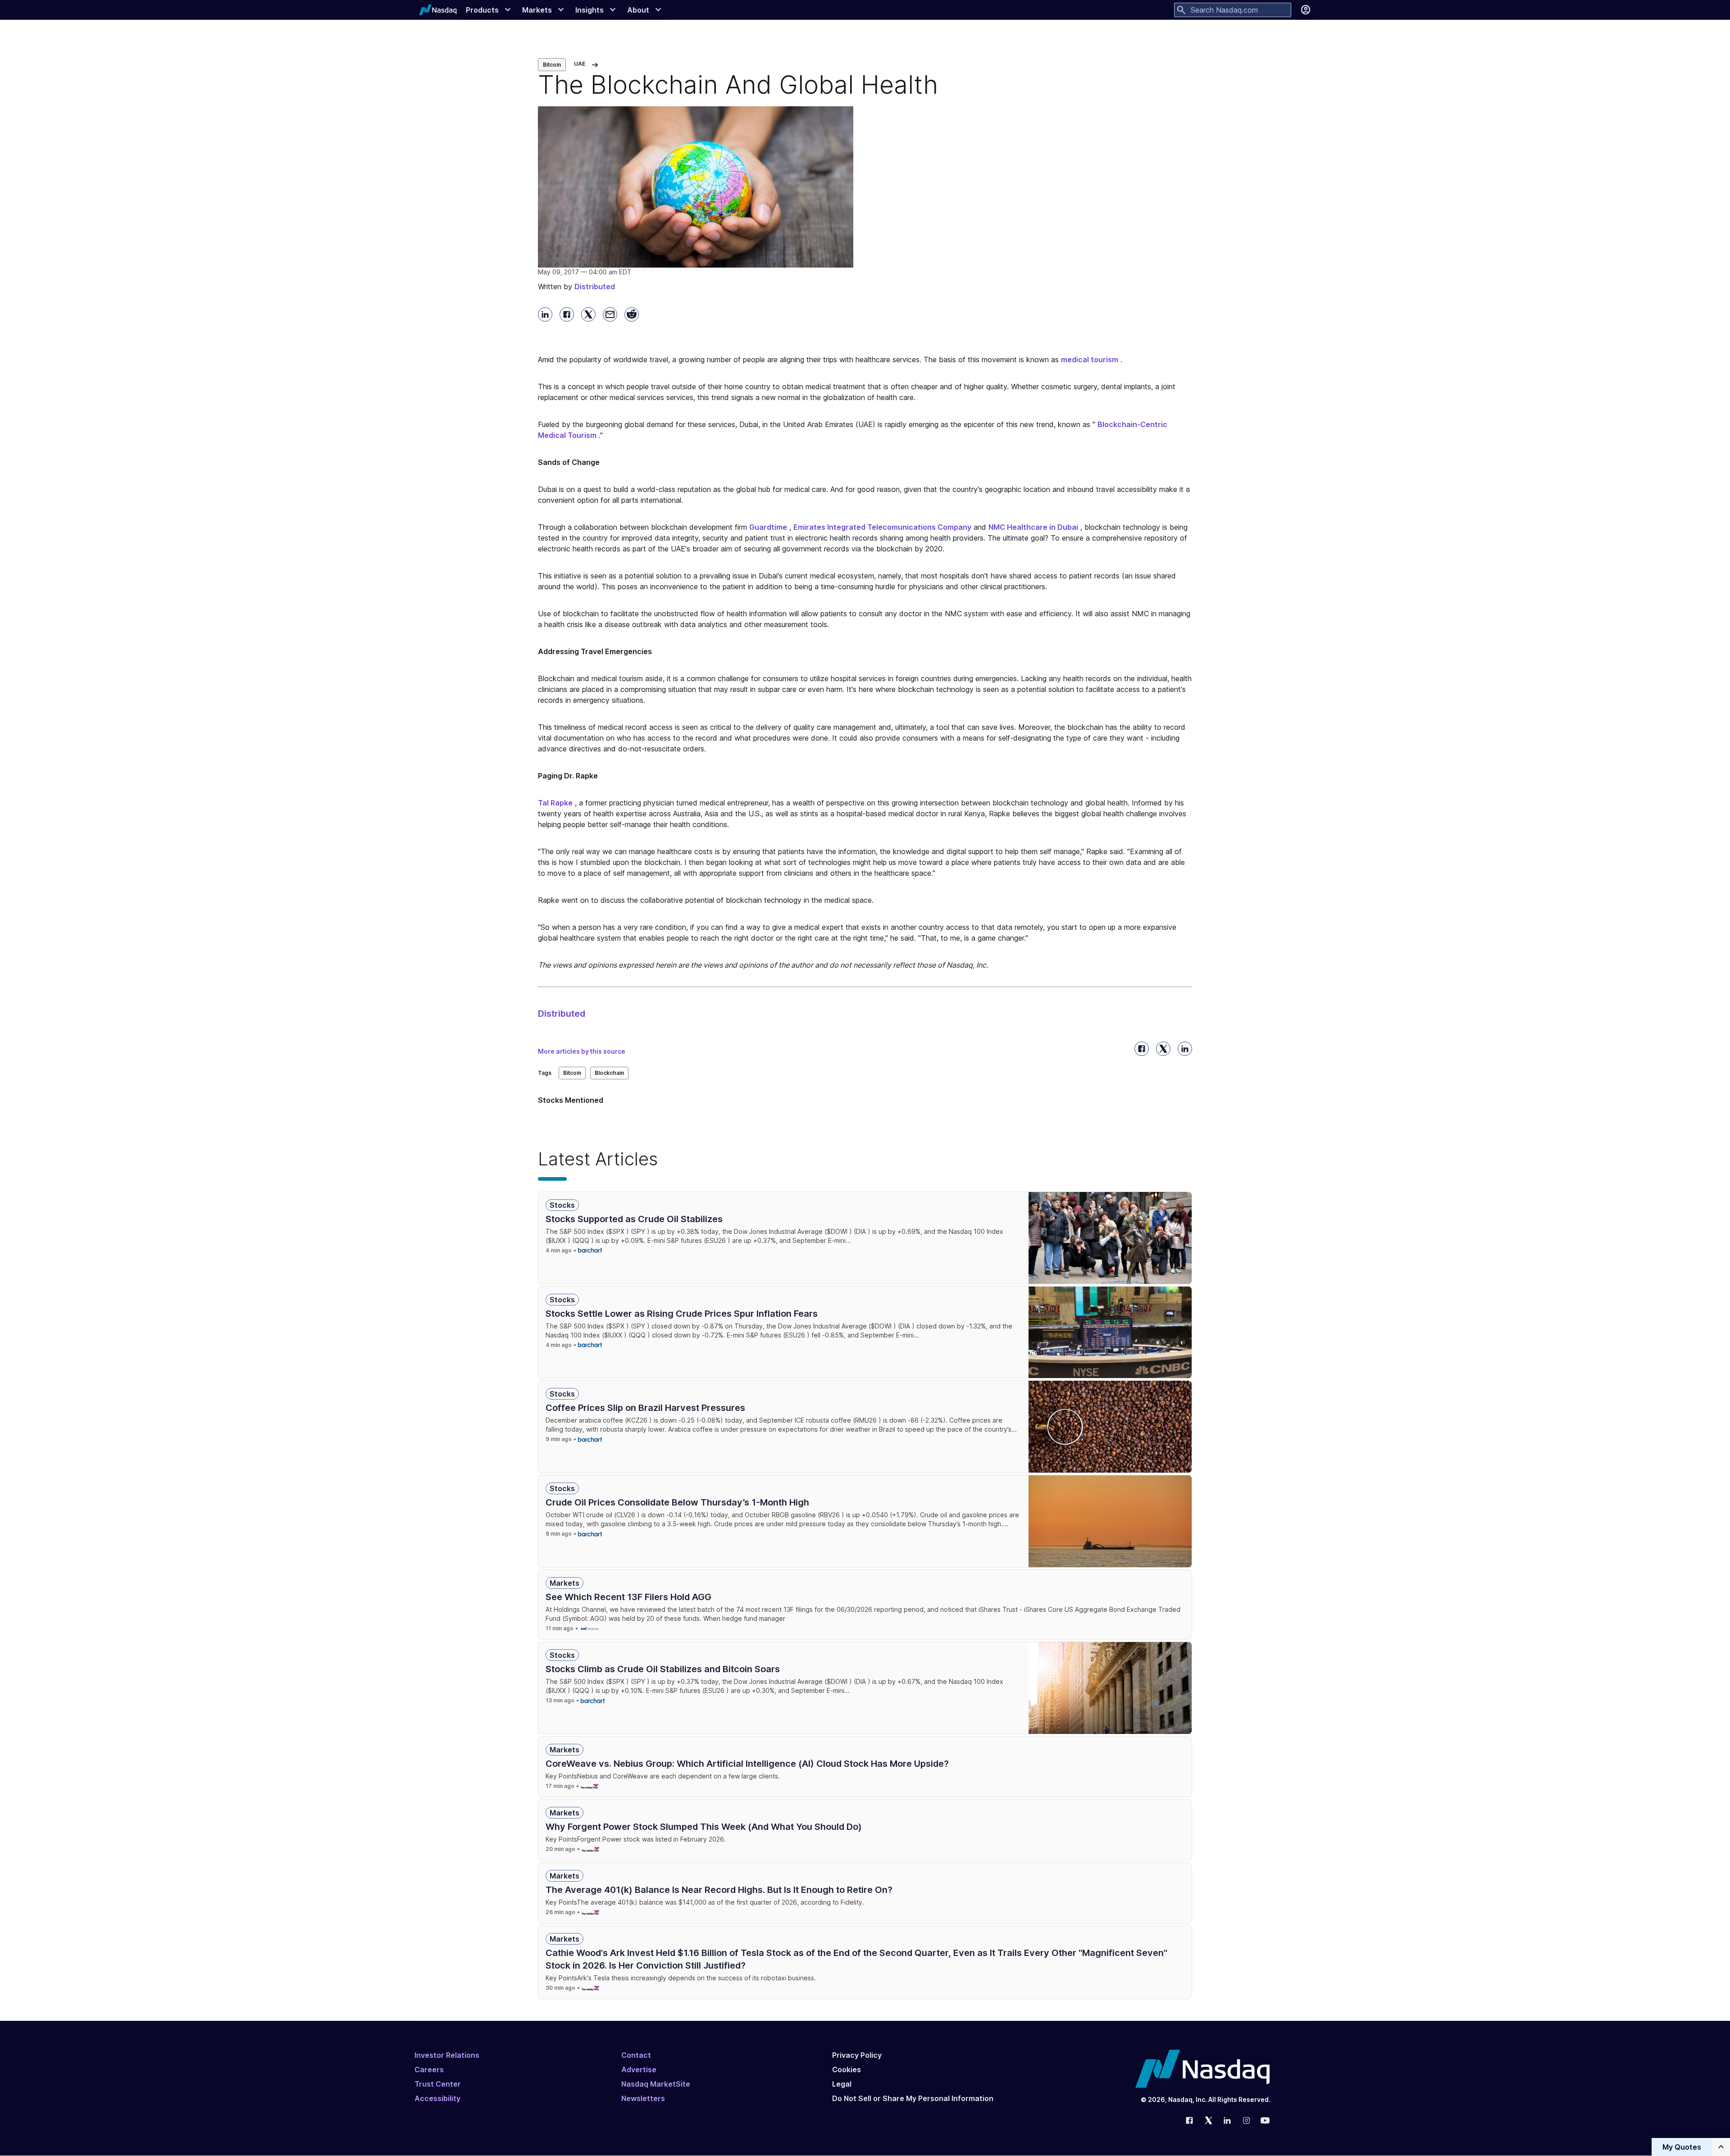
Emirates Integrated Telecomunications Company (882, 527)
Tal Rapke (555, 803)
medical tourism (1090, 359)
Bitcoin (552, 65)
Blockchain (609, 1073)
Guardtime (768, 527)
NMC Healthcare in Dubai (1033, 527)
